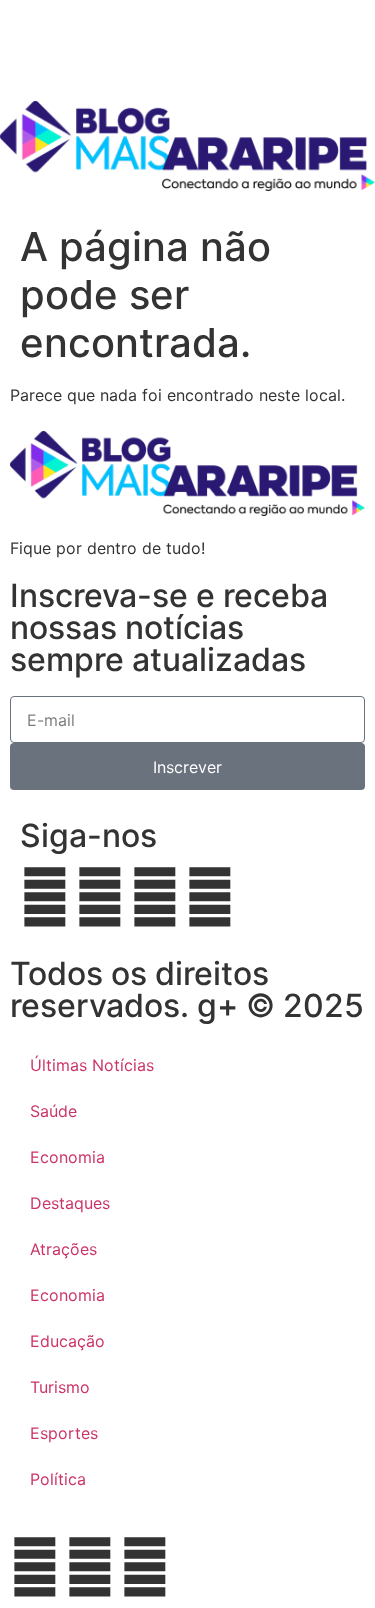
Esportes (64, 1433)
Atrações (63, 1249)
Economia (67, 1157)
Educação (67, 1341)
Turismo (60, 1387)
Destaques (70, 1203)
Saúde (53, 1111)
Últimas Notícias (92, 1065)
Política (58, 1479)
